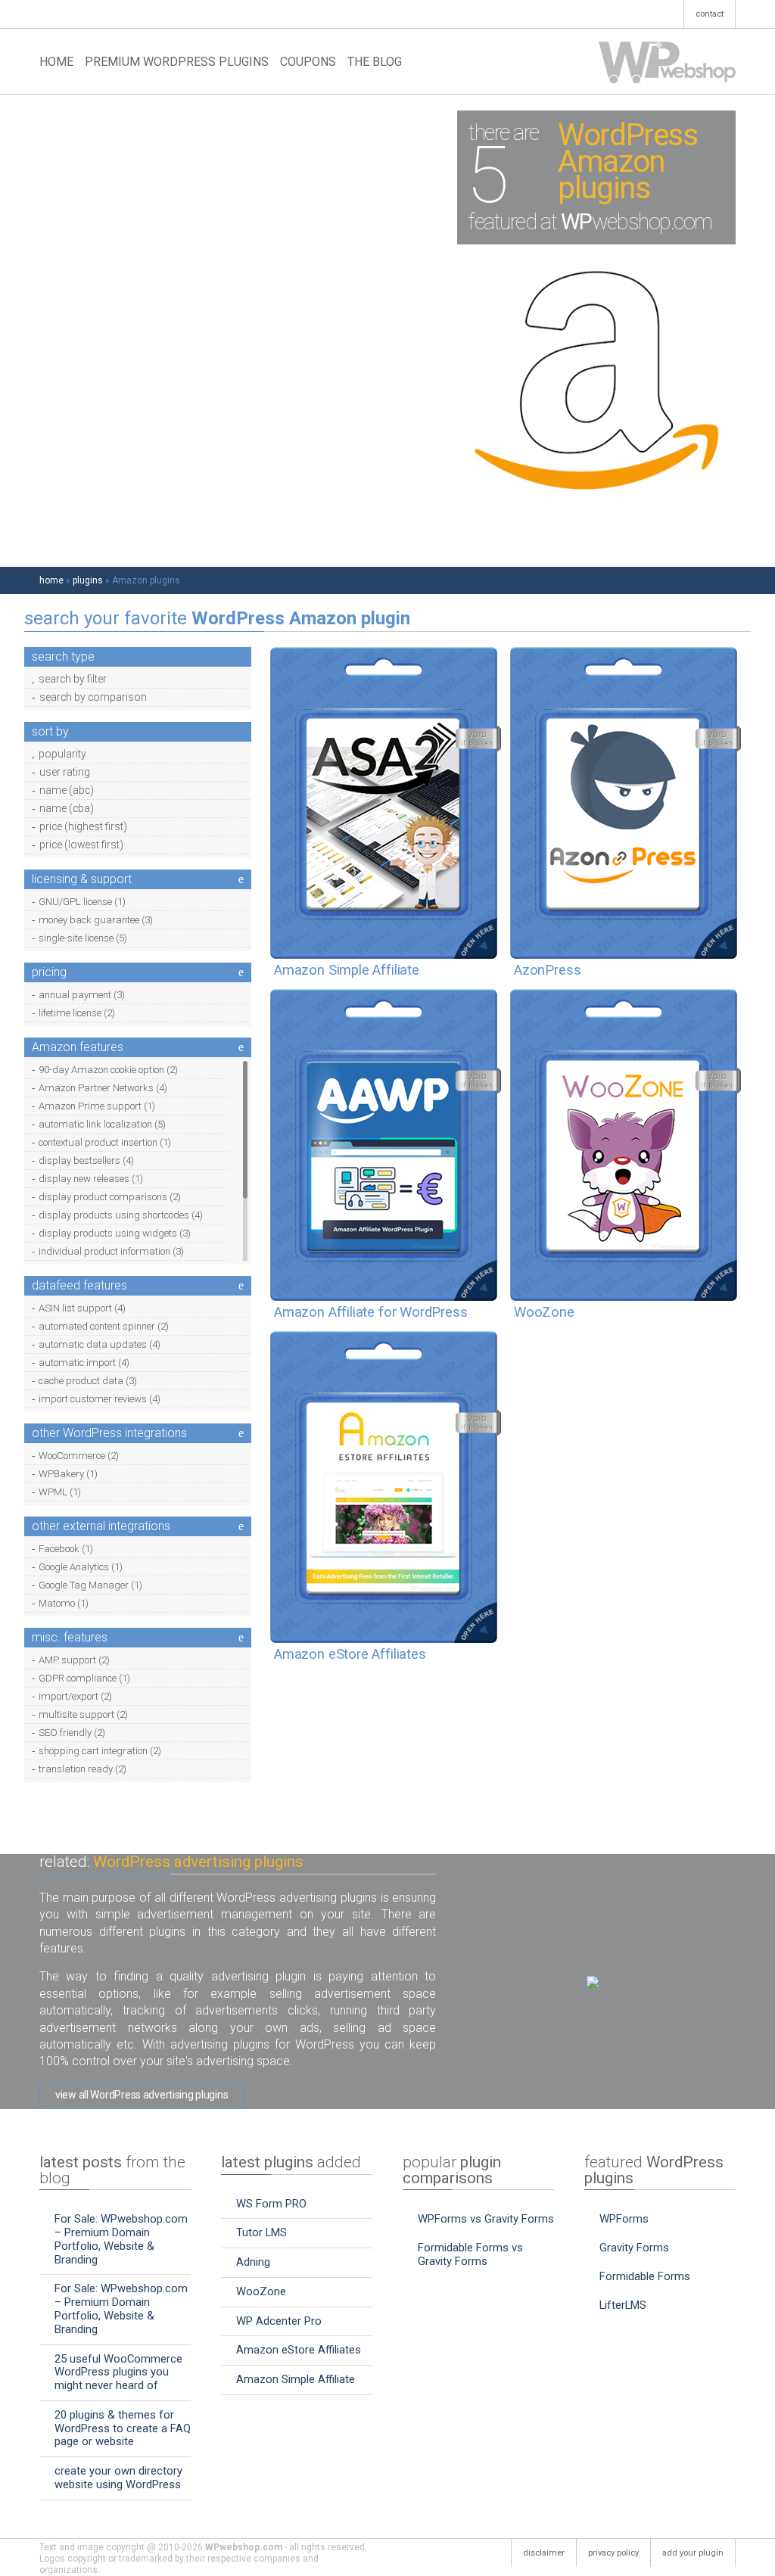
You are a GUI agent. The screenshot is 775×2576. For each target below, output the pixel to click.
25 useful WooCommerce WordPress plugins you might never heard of (118, 2372)
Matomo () (64, 1603)
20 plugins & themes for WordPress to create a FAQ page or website (123, 2428)
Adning (253, 2262)
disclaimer (544, 2553)
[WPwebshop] (667, 62)
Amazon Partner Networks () (103, 1088)
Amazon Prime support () (97, 1106)
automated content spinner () (104, 1326)
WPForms (624, 2219)
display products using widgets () (115, 1233)
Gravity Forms (634, 2248)
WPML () (60, 1492)
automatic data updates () (100, 1344)
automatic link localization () (102, 1124)
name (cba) (67, 809)
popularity (62, 754)
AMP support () (74, 1660)
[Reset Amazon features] (241, 1047)
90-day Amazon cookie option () (108, 1070)
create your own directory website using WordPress (118, 2478)
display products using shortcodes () (121, 1215)
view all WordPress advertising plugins (142, 2095)
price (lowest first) (81, 845)
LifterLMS (623, 2305)
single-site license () (83, 938)
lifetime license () (77, 1013)
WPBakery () (68, 1474)
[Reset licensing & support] (241, 879)
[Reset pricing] (241, 972)
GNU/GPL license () (82, 902)
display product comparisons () (110, 1197)
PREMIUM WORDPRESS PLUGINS (177, 62)
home (51, 580)
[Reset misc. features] (241, 1638)
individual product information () (111, 1251)
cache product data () (88, 1381)
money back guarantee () (96, 920)
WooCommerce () (79, 1456)
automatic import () (84, 1363)
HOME (56, 62)
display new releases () (91, 1179)
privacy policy (613, 2553)
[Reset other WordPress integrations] (241, 1433)
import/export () (75, 1696)
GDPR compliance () (84, 1678)
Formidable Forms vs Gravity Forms (470, 2254)
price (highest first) (83, 827)
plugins (88, 580)
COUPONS (308, 62)
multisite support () (83, 1714)
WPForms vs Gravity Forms (486, 2219)
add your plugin (693, 2553)
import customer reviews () (100, 1399)
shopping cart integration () (100, 1751)
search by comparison (93, 698)
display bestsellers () (86, 1160)
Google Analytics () (81, 1567)
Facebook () (66, 1549)
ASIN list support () (82, 1308)
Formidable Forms (645, 2276)
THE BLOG (375, 62)
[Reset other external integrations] (241, 1526)
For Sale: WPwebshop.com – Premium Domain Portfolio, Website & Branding (121, 2239)
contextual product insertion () (105, 1142)
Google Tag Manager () (90, 1585)
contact (710, 14)
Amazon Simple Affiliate (296, 2379)
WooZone (261, 2291)
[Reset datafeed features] (241, 1286)
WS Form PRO (271, 2204)
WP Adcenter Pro (279, 2321)
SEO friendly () (72, 1733)
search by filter (73, 680)
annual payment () (82, 995)
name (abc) (67, 791)
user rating (65, 773)
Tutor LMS (261, 2232)
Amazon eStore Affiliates (299, 2350)
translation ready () (82, 1769)
